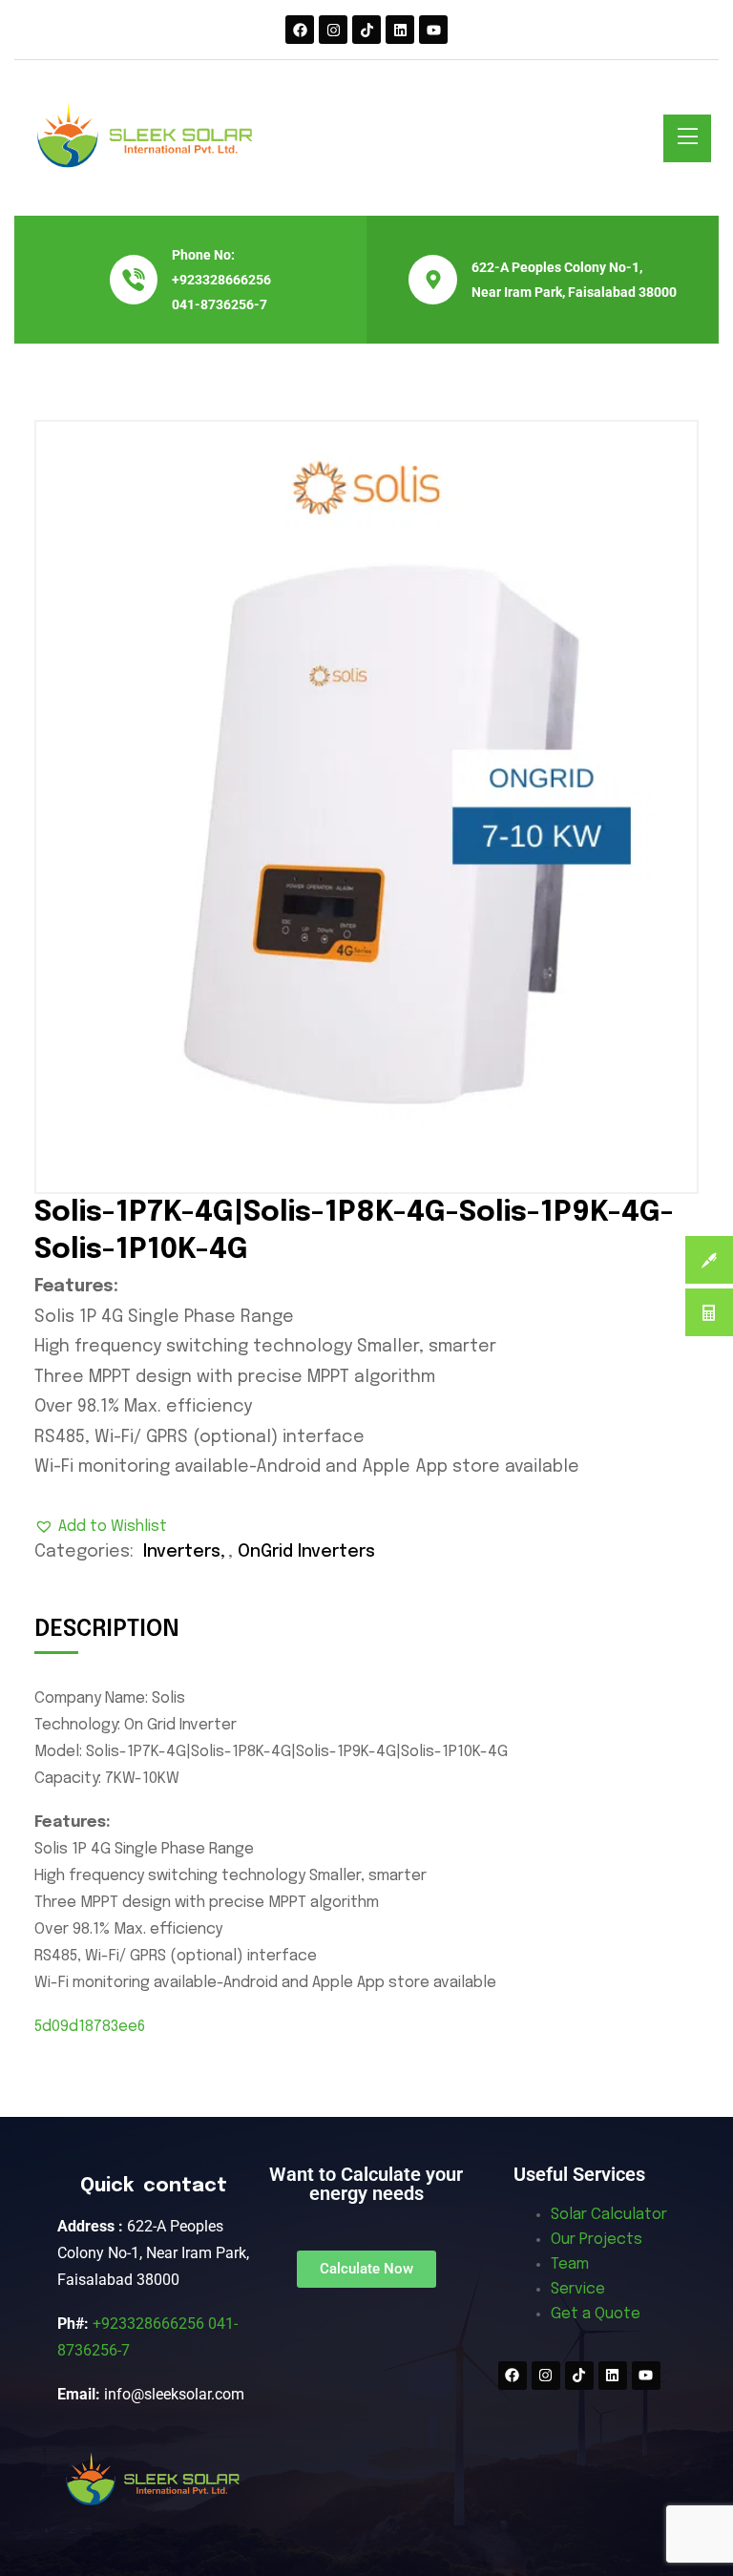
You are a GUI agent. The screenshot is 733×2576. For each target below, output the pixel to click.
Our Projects (597, 2240)
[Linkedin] (400, 30)
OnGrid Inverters (306, 1552)
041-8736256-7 (220, 304)
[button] (101, 1527)
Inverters (182, 1552)
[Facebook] (300, 30)
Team (570, 2264)
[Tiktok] (366, 30)
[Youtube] (433, 30)
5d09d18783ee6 (90, 2027)
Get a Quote (596, 2314)
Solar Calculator (609, 2215)
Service (578, 2289)
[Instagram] (333, 30)
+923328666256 (221, 280)
